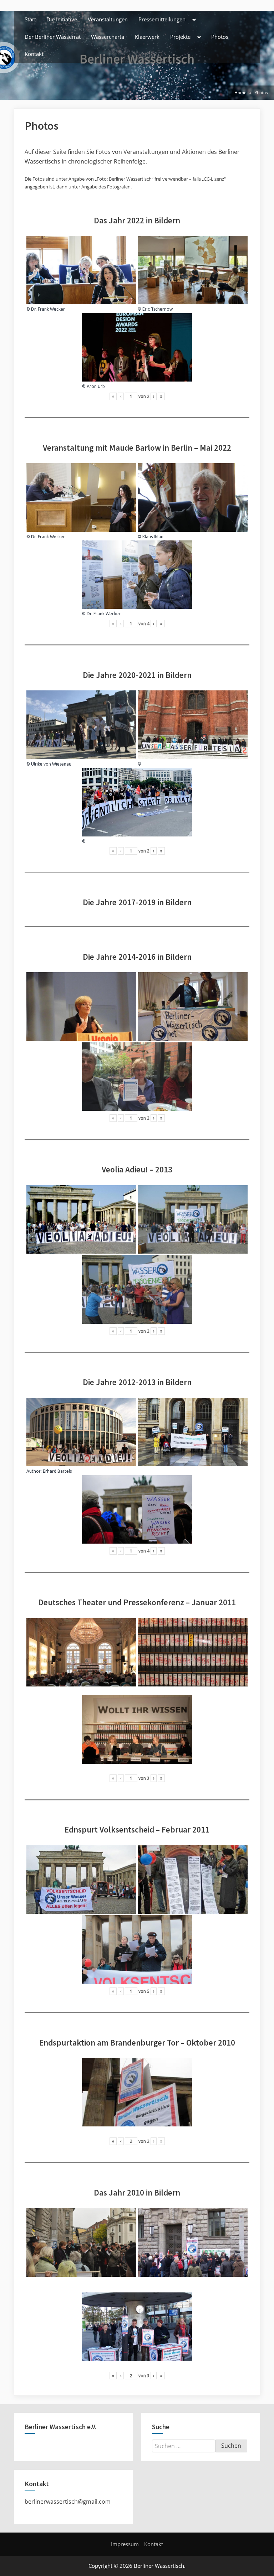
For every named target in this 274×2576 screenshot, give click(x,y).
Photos (220, 37)
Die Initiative (62, 19)
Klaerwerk (147, 37)
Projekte (180, 37)
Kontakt (34, 54)
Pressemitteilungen (162, 19)
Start (30, 19)
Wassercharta (108, 37)
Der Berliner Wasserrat (53, 37)
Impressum (125, 2544)
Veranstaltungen (108, 19)
